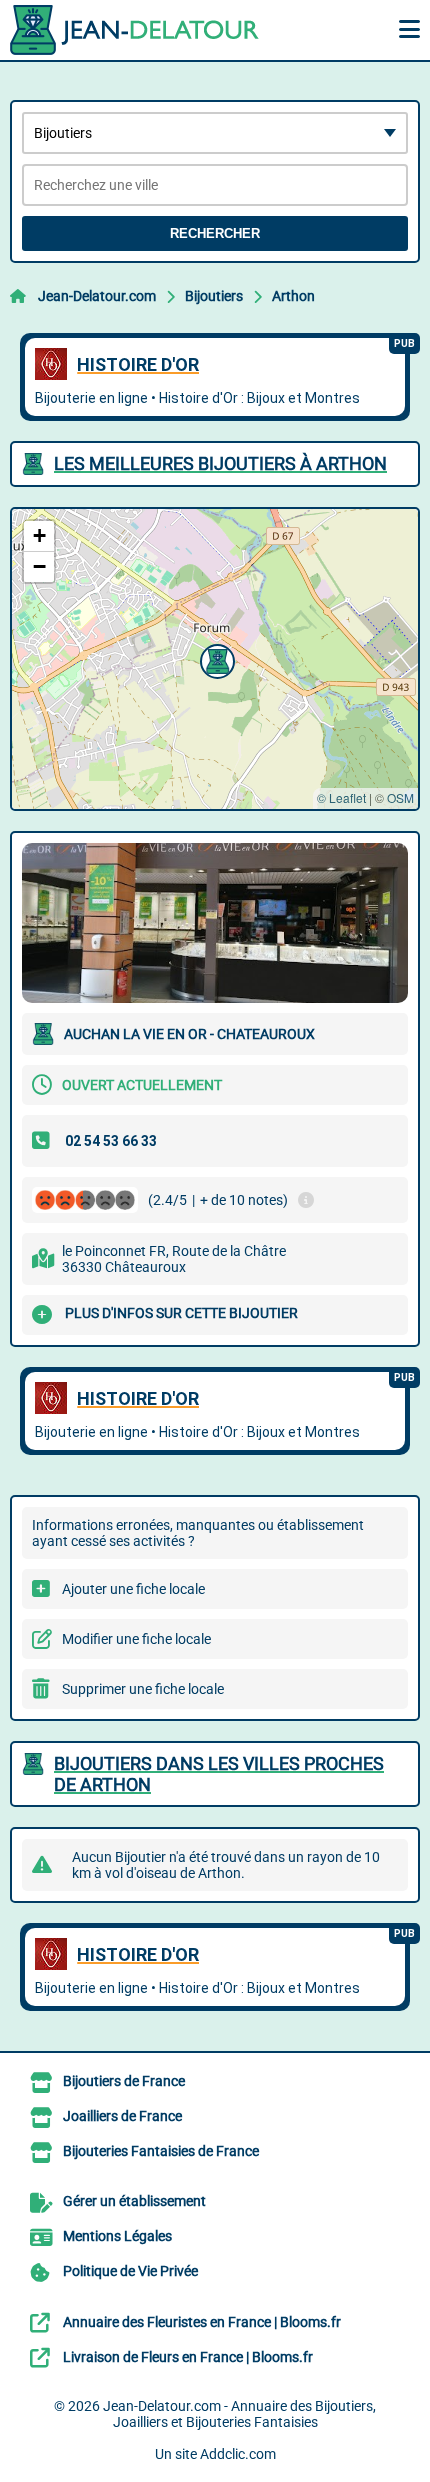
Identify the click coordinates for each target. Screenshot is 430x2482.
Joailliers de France (122, 2116)
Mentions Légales (117, 2236)
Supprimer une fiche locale (143, 1689)
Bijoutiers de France (124, 2081)
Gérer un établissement (134, 2201)
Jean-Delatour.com (97, 296)
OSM (400, 797)
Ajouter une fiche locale (133, 1589)
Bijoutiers (214, 296)
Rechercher (215, 233)
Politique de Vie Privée (130, 2271)
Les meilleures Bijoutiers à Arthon (220, 463)
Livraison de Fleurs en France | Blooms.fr (188, 2357)
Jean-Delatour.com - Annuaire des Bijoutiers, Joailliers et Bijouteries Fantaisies (239, 2414)
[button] (215, 659)
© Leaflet (341, 797)
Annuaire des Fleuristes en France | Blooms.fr (202, 2322)
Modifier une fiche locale (136, 1639)
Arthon (293, 296)
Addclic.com (238, 2454)
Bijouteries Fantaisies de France (161, 2151)
